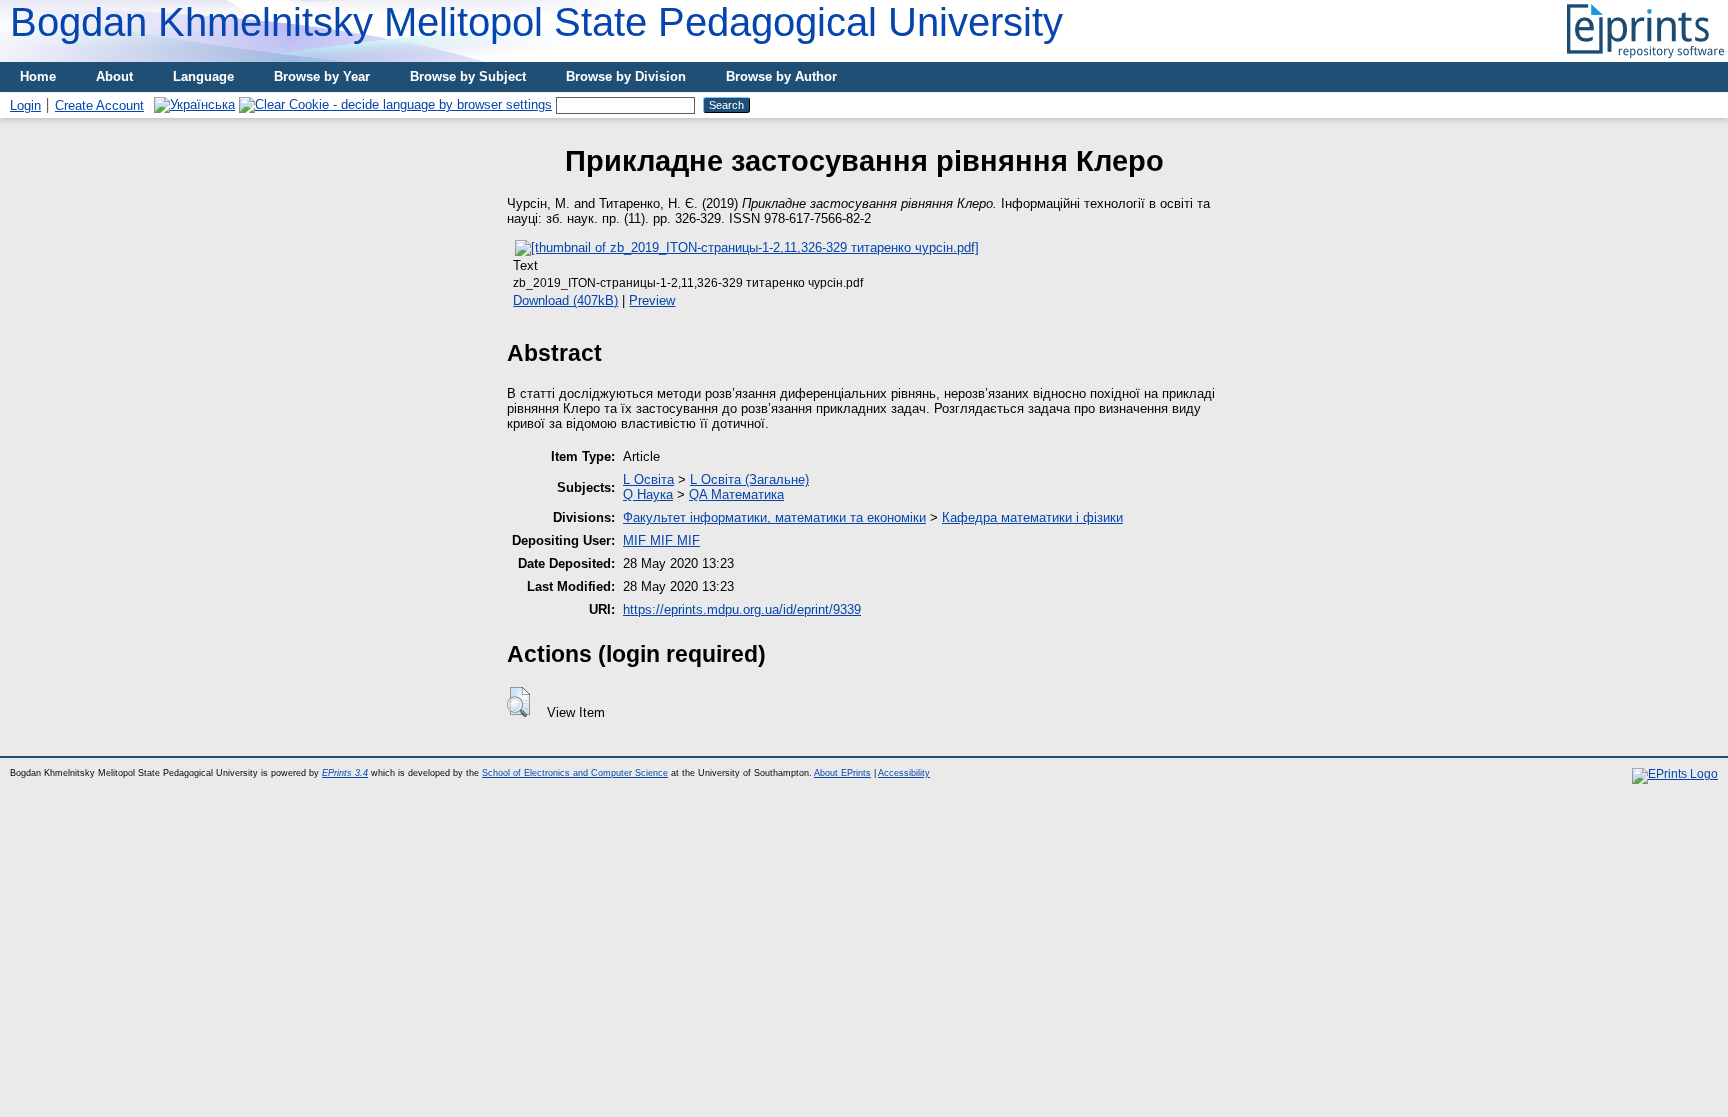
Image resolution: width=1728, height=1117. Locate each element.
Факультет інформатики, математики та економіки (774, 517)
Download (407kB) (565, 300)
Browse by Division (626, 76)
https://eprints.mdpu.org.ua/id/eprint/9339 (742, 609)
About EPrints (842, 773)
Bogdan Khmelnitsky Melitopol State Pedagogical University (536, 22)
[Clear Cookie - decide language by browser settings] (395, 104)
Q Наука (648, 494)
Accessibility (904, 773)
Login (25, 105)
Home (38, 76)
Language (203, 76)
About (114, 76)
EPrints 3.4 (345, 773)
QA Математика (736, 494)
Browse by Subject (468, 76)
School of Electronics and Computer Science (575, 773)
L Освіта (648, 479)
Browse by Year (322, 76)
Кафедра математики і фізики (1032, 517)
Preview (652, 300)
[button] (518, 702)
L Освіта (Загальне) (749, 479)
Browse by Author (781, 76)
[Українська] (194, 104)
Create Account (99, 105)
